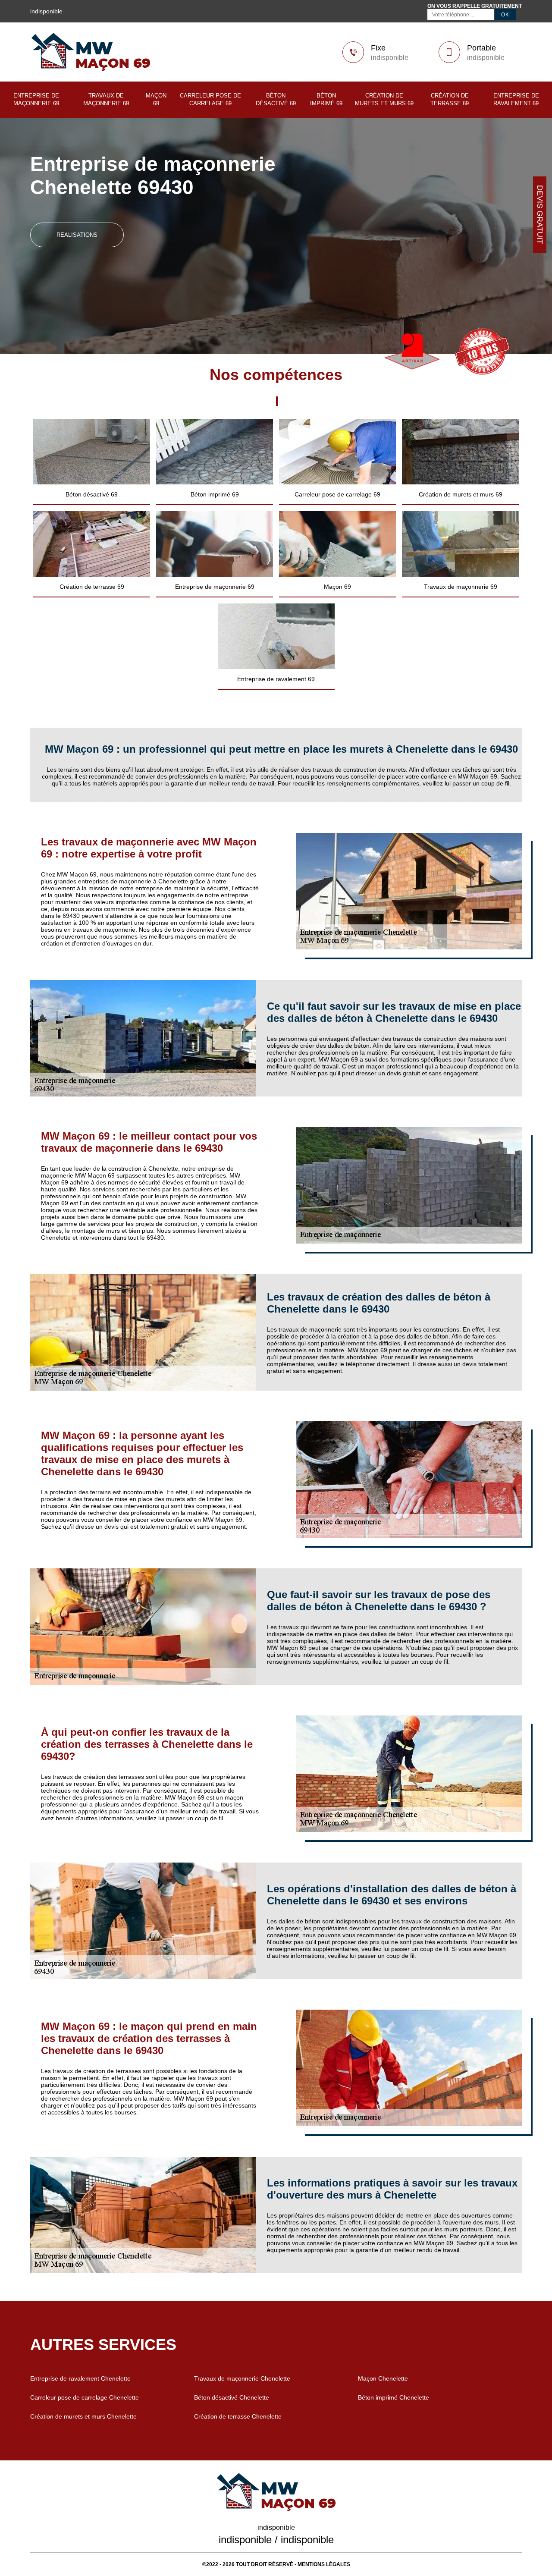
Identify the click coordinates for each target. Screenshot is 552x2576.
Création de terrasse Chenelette (238, 2416)
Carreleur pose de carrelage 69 (210, 99)
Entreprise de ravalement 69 (516, 99)
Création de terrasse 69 (450, 99)
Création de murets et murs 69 (384, 99)
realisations (77, 235)
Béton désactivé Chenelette (232, 2397)
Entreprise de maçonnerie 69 (36, 99)
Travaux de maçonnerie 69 (106, 99)
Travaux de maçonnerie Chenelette (242, 2378)
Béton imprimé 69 (326, 99)
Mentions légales (324, 2564)
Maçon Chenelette (383, 2378)
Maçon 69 (156, 99)
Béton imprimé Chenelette (394, 2397)
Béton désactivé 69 (276, 99)
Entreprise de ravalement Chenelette (80, 2378)
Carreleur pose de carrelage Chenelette (85, 2397)
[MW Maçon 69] (91, 69)
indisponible (390, 58)
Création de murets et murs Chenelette (83, 2416)
